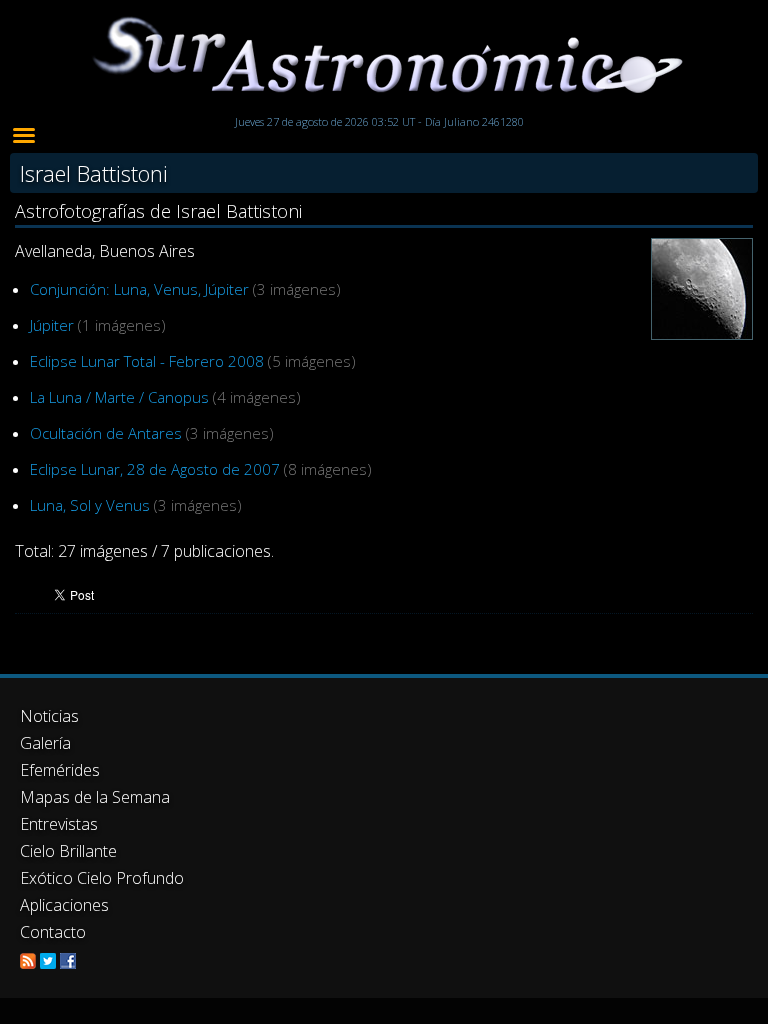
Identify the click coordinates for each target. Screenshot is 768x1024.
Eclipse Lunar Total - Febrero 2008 (147, 361)
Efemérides (60, 770)
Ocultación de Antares (106, 433)
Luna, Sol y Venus (90, 505)
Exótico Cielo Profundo (102, 878)
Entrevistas (59, 824)
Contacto (53, 932)
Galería (45, 743)
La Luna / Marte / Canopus (119, 397)
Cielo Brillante (68, 851)
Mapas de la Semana (95, 797)
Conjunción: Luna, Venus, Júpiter (139, 289)
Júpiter (52, 325)
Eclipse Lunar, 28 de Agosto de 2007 (155, 469)
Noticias (49, 716)
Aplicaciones (64, 905)
